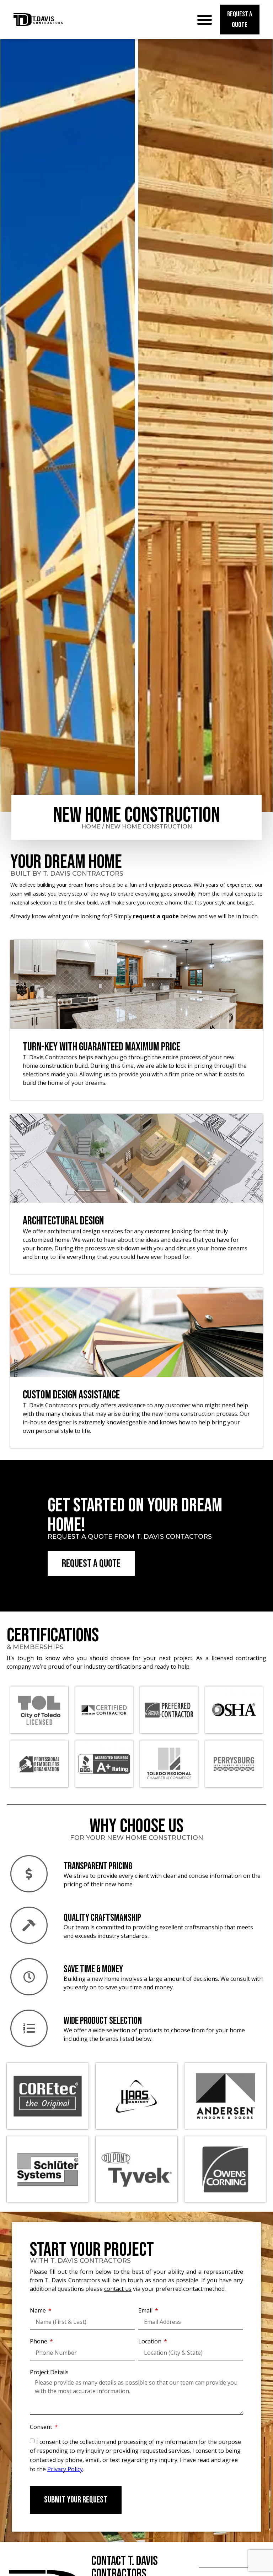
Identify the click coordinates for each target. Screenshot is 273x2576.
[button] (205, 20)
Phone (39, 2341)
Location (151, 2341)
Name (39, 2310)
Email (146, 2310)
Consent (42, 2427)
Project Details (49, 2372)
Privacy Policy (65, 2469)
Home (91, 827)
